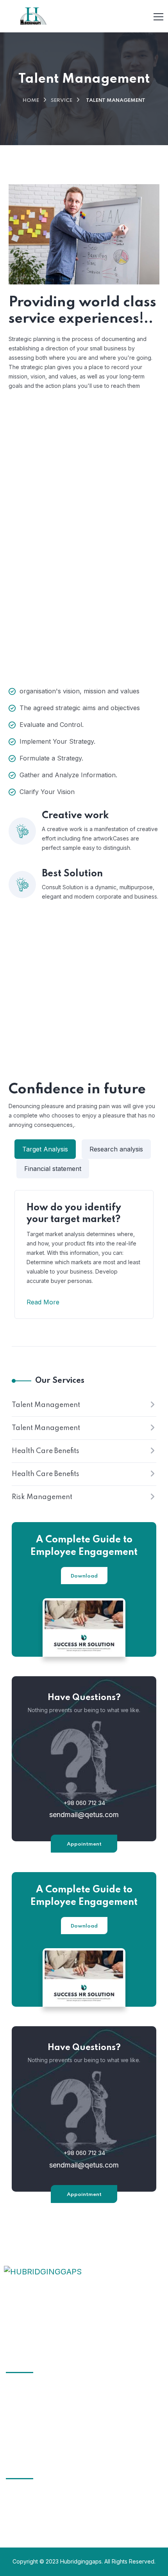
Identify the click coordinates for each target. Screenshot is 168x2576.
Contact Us (32, 2433)
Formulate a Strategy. (51, 758)
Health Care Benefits (46, 1451)
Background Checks (96, 460)
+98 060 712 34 (84, 1803)
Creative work (75, 816)
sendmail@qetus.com (84, 1815)
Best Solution (72, 874)
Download (84, 1576)
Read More (43, 1302)
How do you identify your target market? (74, 1214)
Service (62, 100)
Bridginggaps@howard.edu (41, 2509)
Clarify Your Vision (47, 792)
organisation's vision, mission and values (80, 691)
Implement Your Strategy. (57, 741)
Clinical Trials (35, 2390)
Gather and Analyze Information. (68, 775)
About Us (30, 2419)
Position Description (95, 537)
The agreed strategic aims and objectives (80, 708)
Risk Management (42, 1497)
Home (31, 100)
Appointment (84, 1844)
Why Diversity (36, 2404)
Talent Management (46, 1405)
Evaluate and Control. (52, 725)
